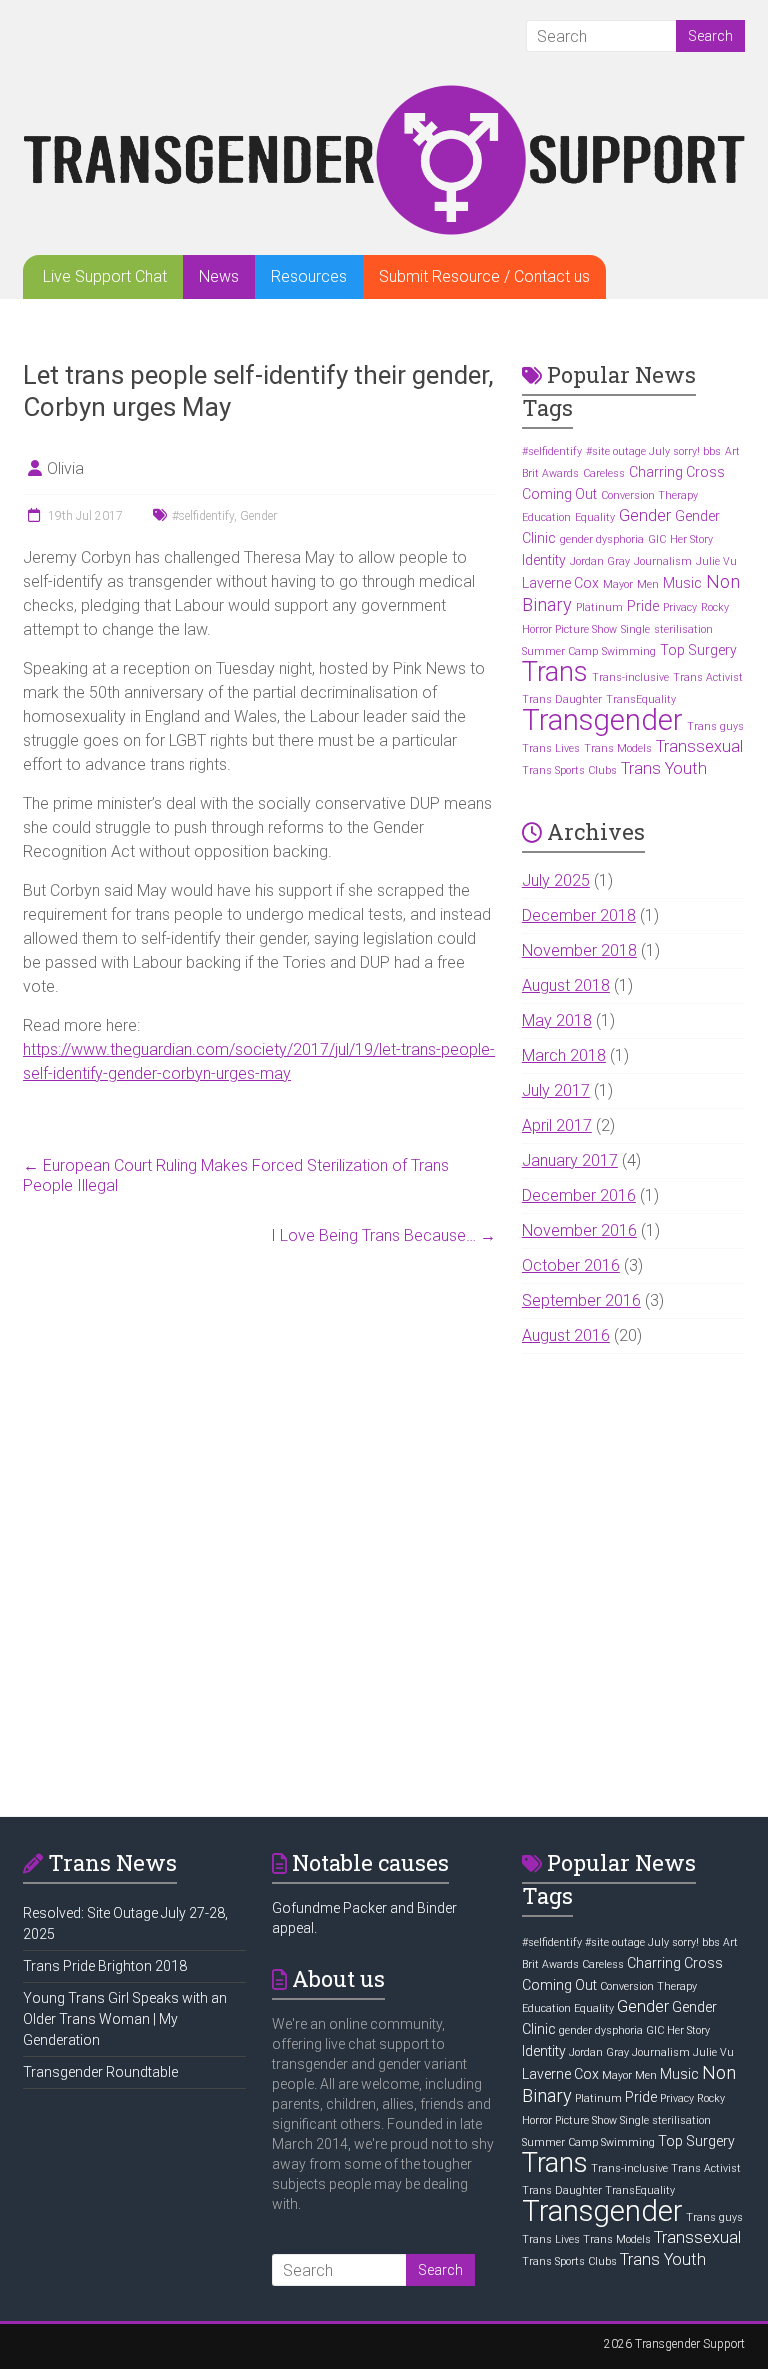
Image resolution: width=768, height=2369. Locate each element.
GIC (657, 539)
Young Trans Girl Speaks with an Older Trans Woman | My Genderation (125, 2019)
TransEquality (641, 699)
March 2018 (564, 1055)
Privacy (680, 607)
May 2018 (557, 1020)
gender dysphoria (602, 539)
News (219, 276)
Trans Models (618, 748)
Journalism (663, 561)
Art (732, 451)
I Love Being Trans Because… (383, 1235)
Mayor (618, 584)
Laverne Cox (560, 583)
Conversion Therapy (649, 495)
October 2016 (571, 1265)
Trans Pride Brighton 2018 (105, 1966)
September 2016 (581, 1300)
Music (682, 583)
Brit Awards (550, 473)
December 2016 (579, 1195)
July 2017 (556, 1090)
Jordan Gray (600, 561)
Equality (595, 517)
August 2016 (566, 1335)
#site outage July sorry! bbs (653, 451)
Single (635, 629)
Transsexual (699, 746)
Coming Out (559, 494)
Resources (309, 276)
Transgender (602, 720)
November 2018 (579, 950)
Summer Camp (560, 651)
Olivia (65, 468)
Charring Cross (677, 472)
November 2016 (579, 1230)
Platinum (599, 607)
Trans (555, 672)
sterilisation (683, 629)
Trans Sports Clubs (569, 770)
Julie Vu (716, 561)
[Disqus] (259, 1526)
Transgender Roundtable (100, 2072)
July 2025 (556, 880)
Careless (604, 473)
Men (648, 584)
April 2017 (557, 1125)
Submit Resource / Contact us (484, 276)
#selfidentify (203, 516)
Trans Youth (664, 768)
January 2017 (570, 1160)
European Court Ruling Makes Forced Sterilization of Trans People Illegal (236, 1175)
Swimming (629, 651)
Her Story (691, 539)
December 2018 (579, 915)
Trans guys (715, 726)
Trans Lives (551, 748)
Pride (643, 606)
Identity (544, 560)
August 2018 (566, 985)
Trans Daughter (562, 699)
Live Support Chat (105, 276)
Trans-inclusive (630, 677)
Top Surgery (698, 650)
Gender (258, 516)
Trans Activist (708, 677)
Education (546, 517)
